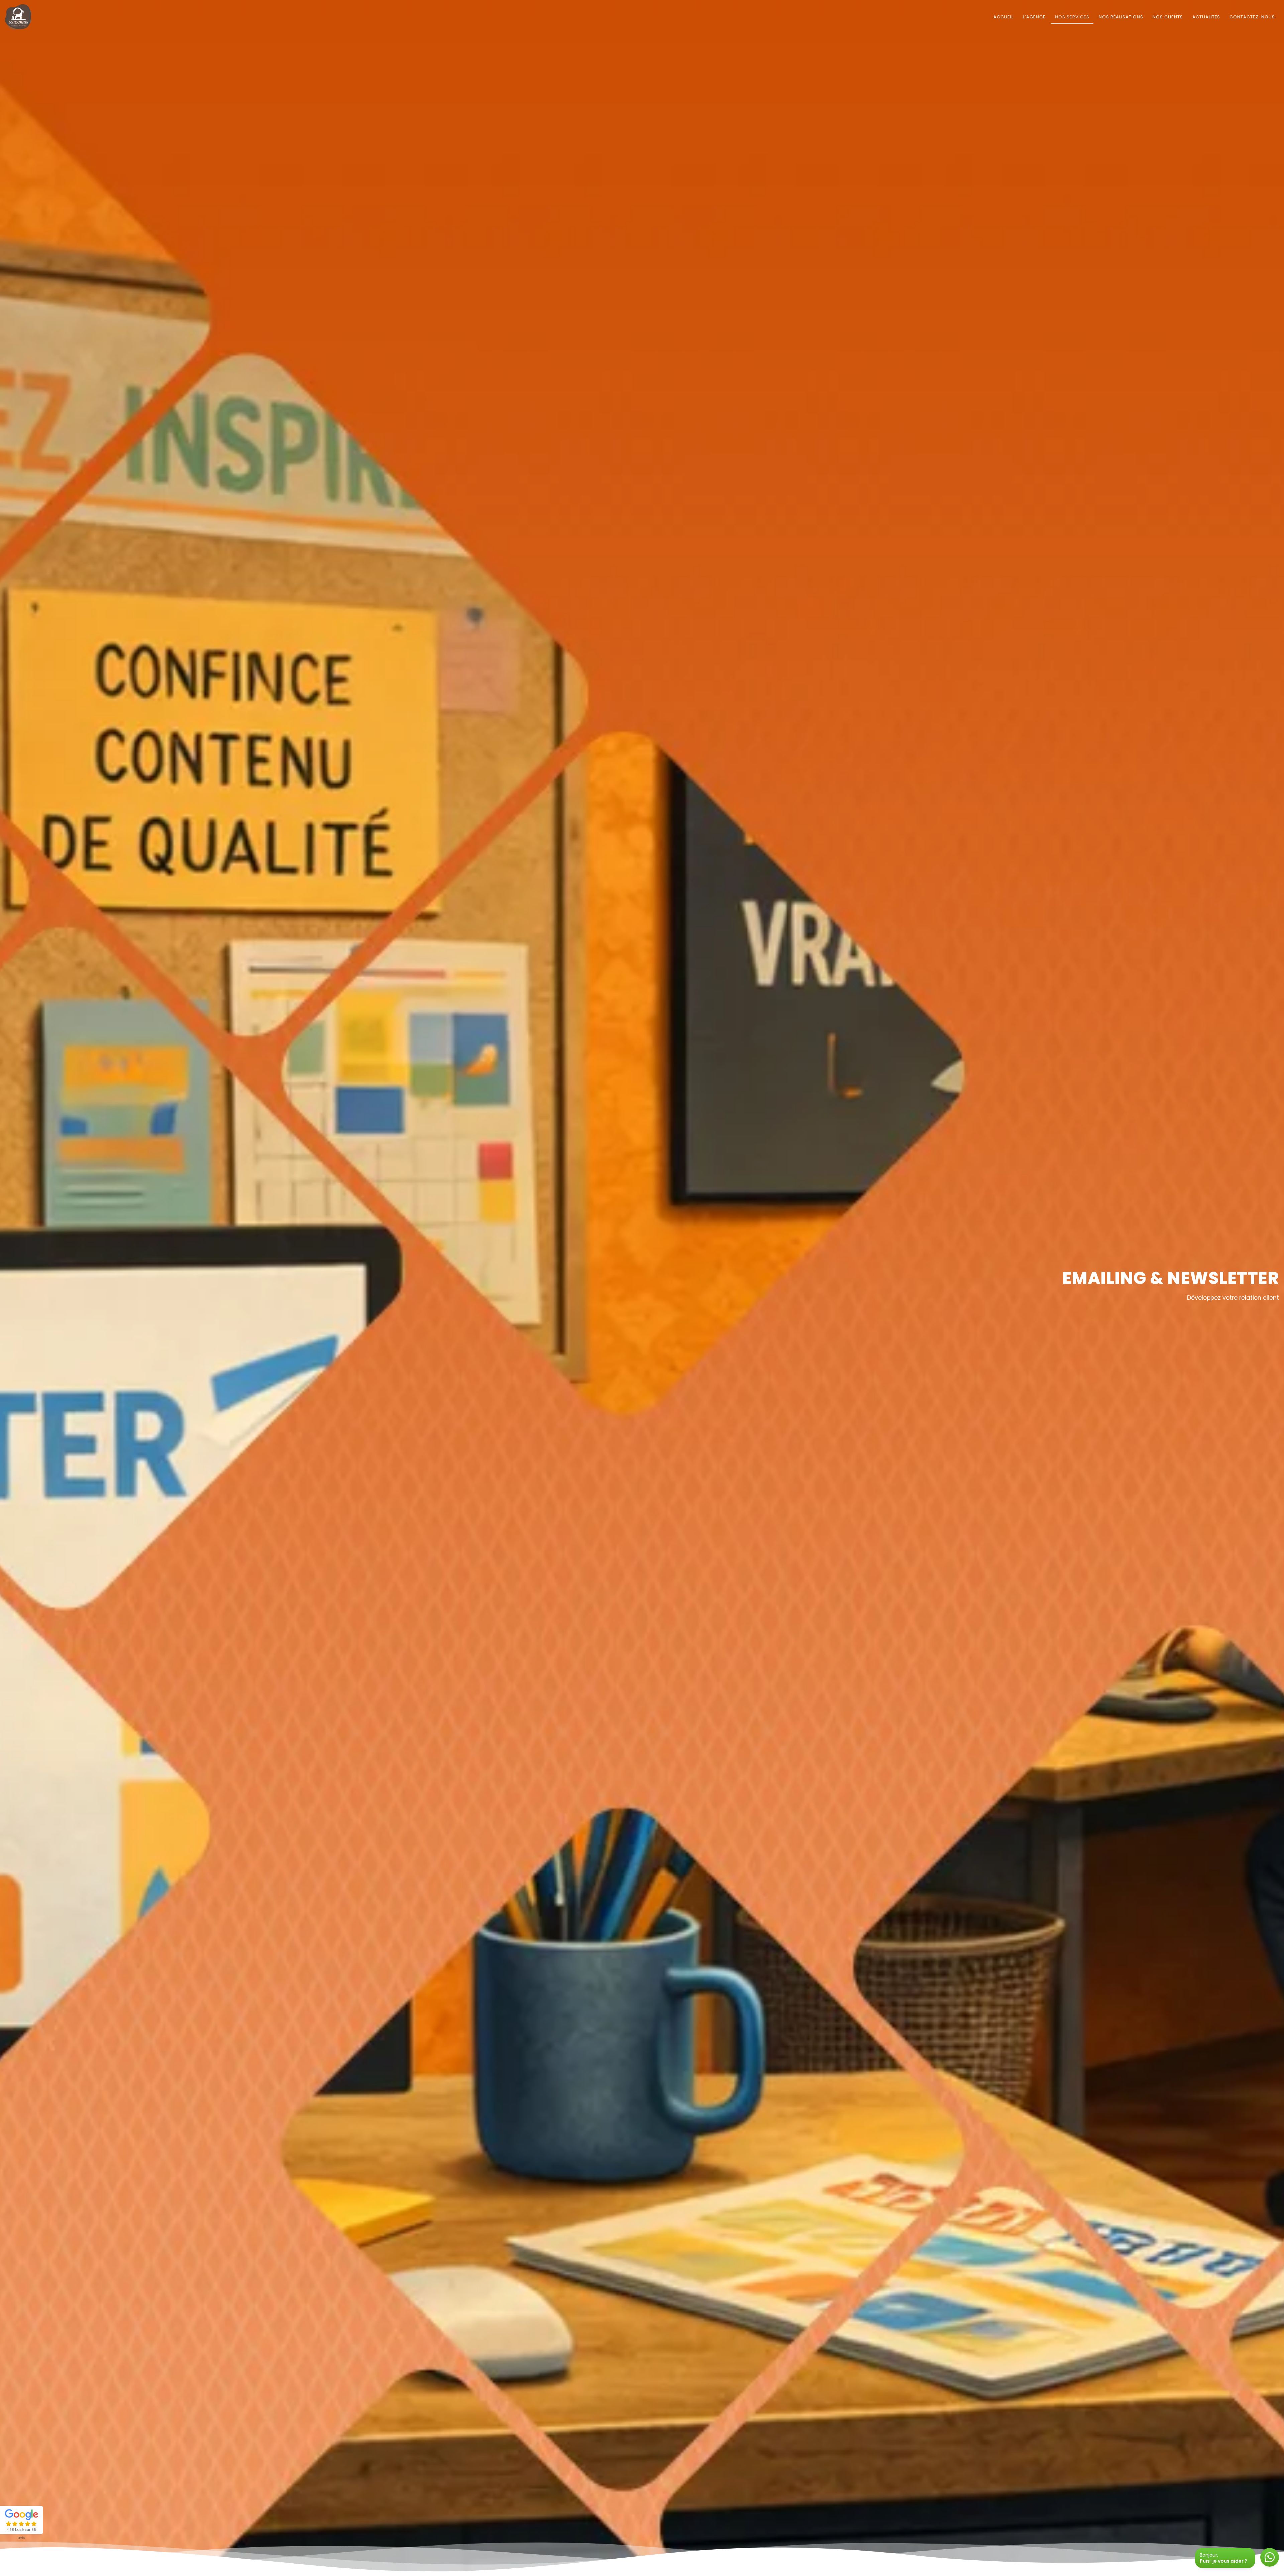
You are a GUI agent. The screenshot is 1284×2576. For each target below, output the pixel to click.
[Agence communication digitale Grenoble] (22, 17)
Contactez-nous (1252, 17)
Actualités (1206, 17)
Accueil (1003, 17)
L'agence (1034, 17)
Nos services (1072, 17)
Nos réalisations (1121, 17)
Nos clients (1168, 17)
